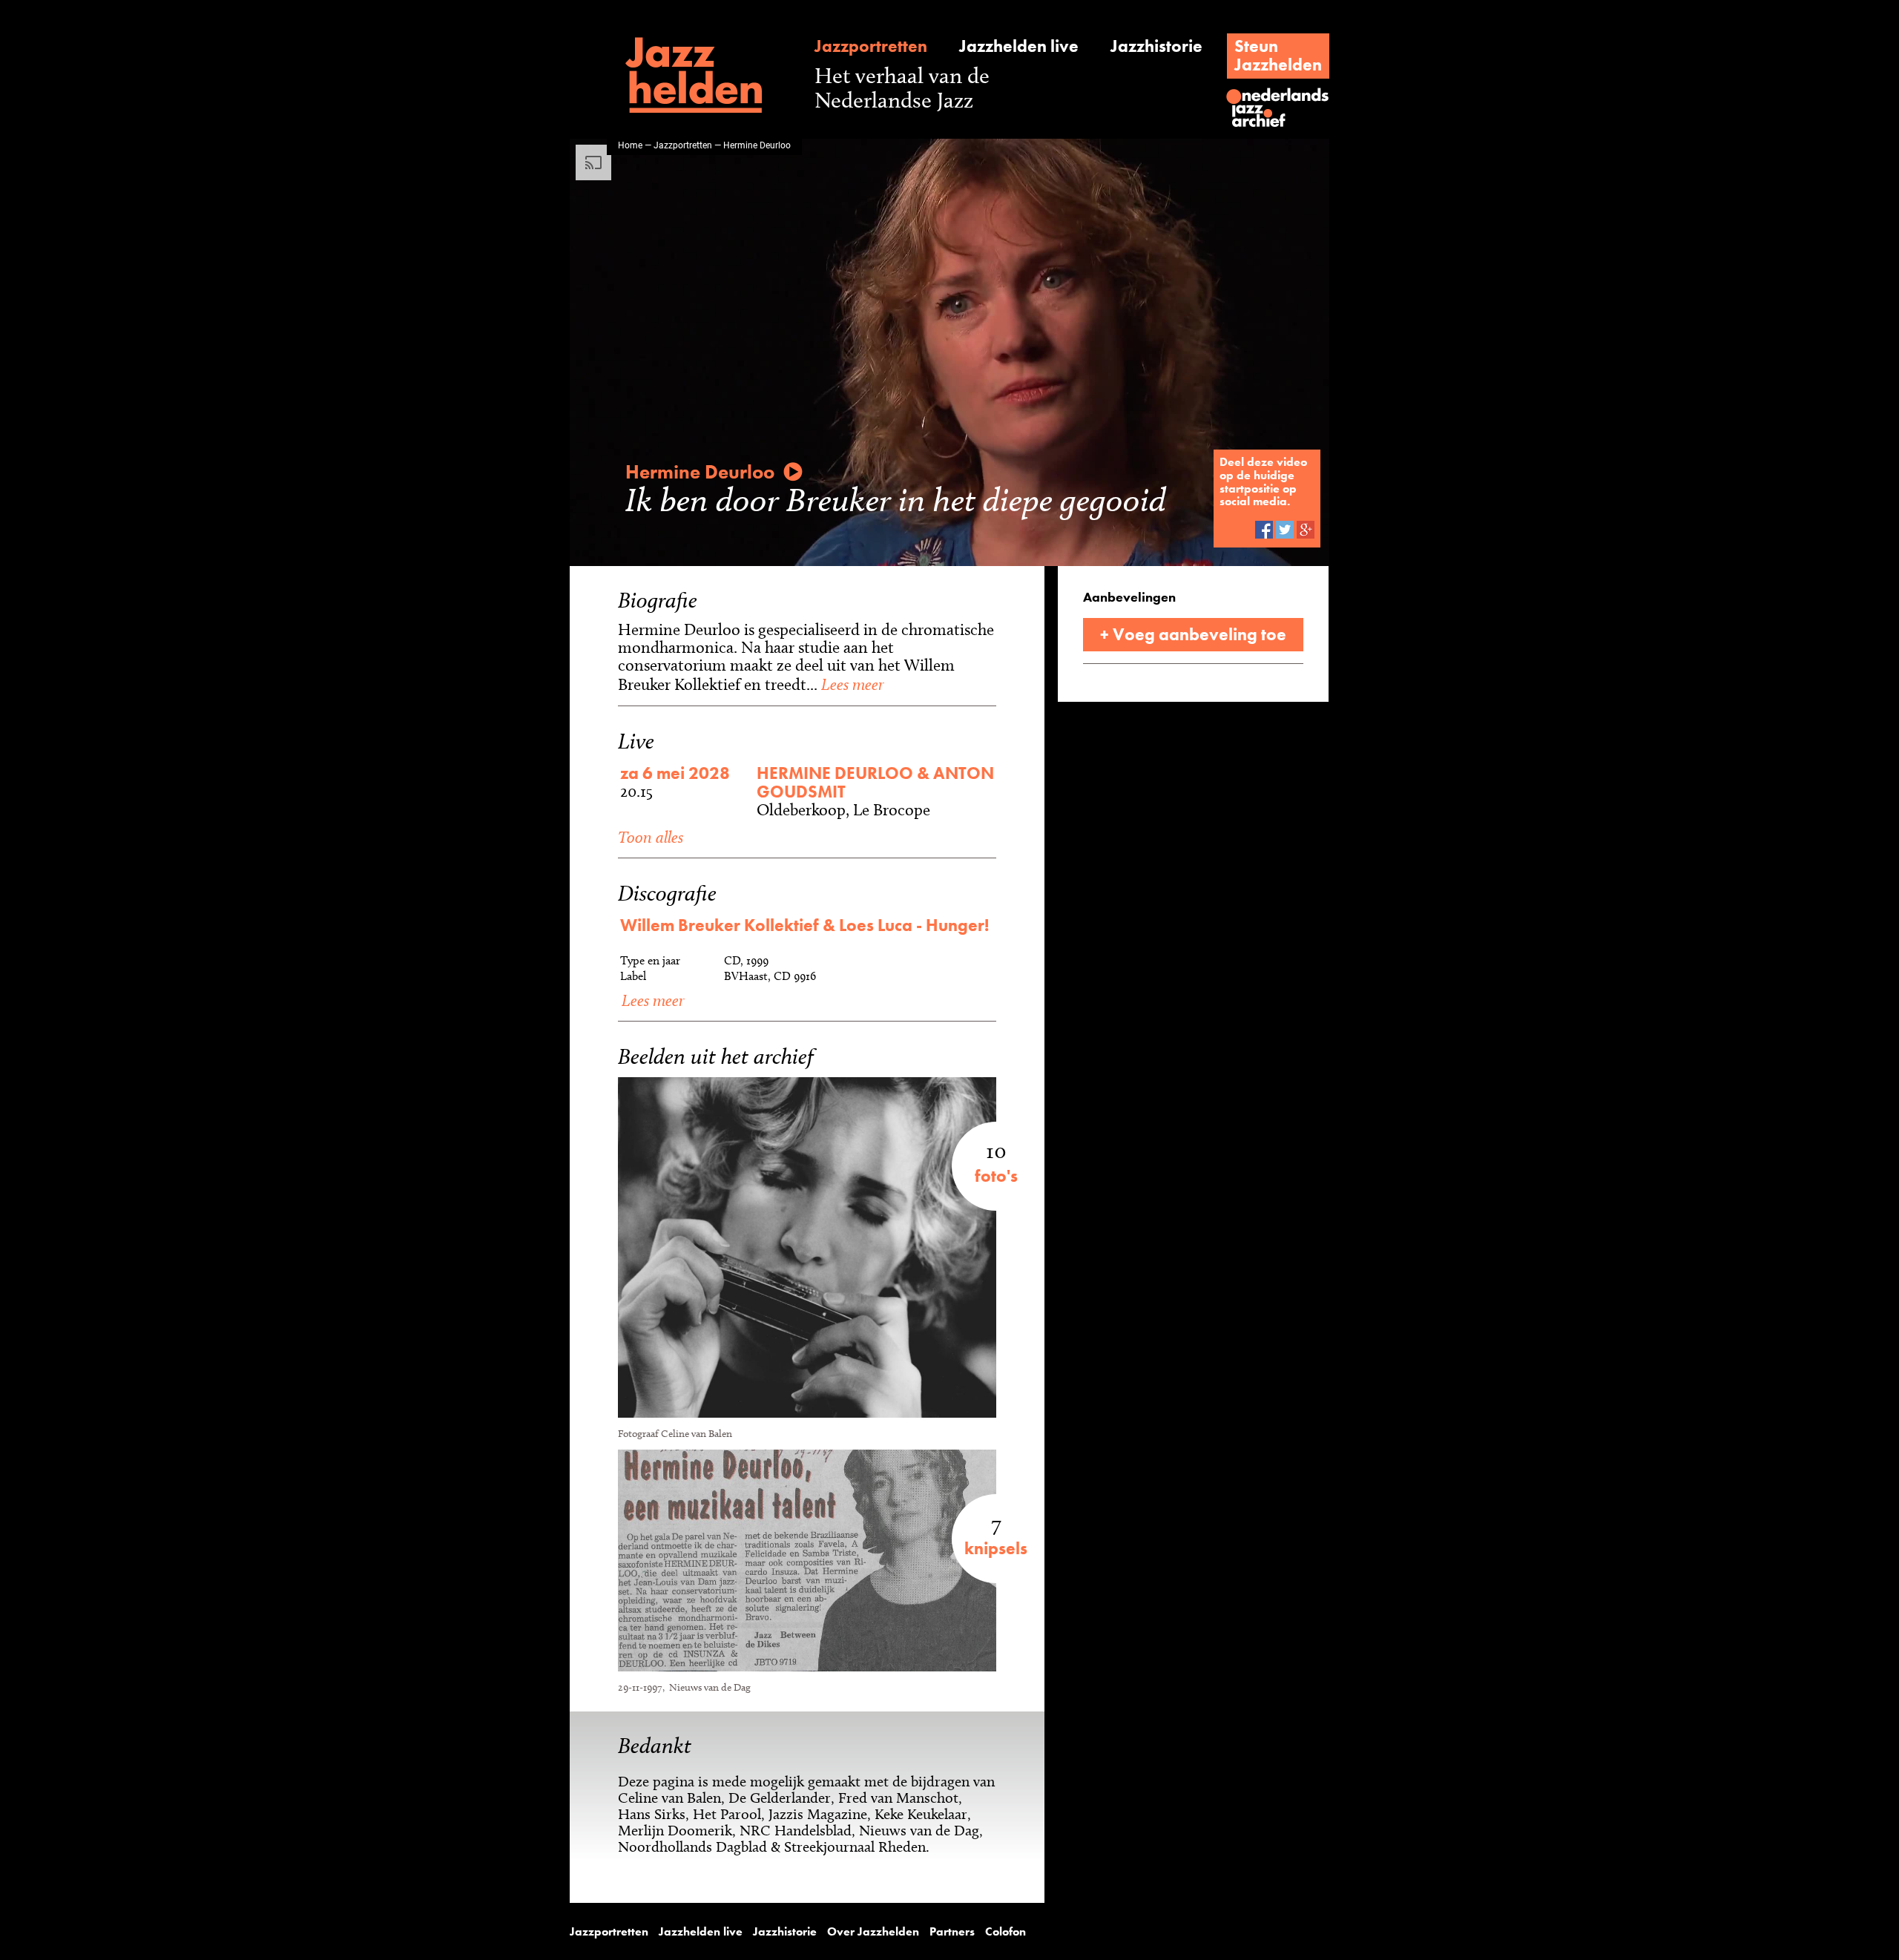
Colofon (1006, 1932)
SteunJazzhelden (1278, 55)
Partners (952, 1932)
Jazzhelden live (1019, 46)
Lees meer (850, 684)
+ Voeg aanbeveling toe (1193, 634)
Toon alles (651, 837)
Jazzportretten (871, 46)
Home (630, 145)
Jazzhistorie (1156, 46)
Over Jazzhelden (873, 1932)
